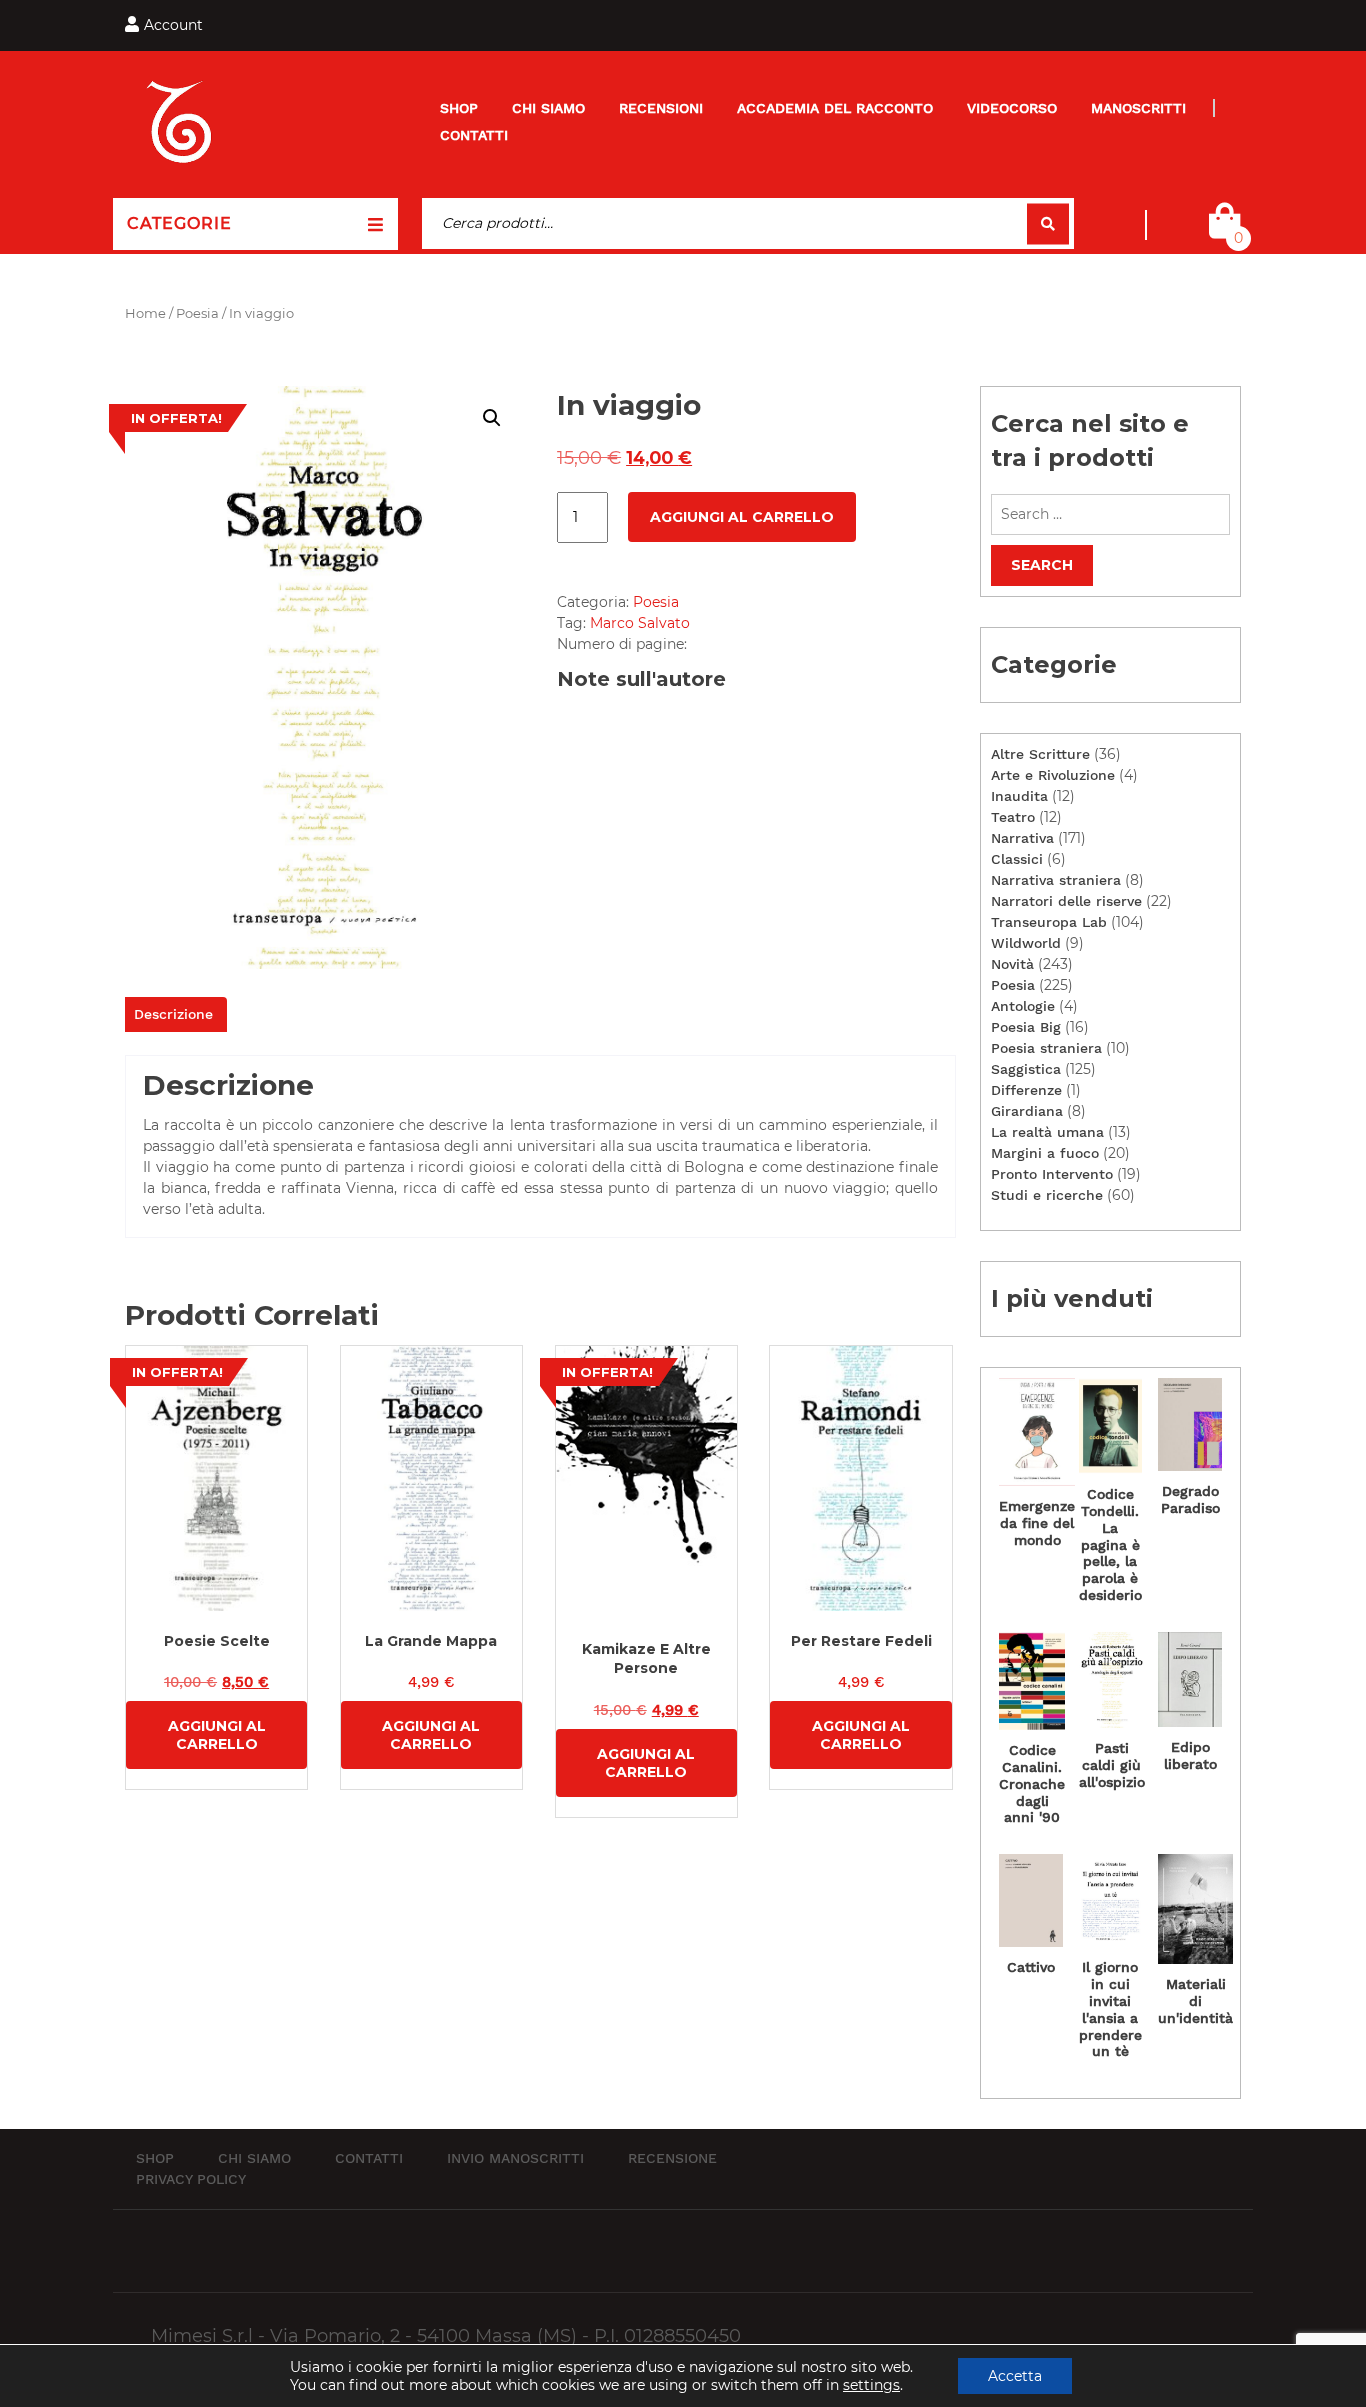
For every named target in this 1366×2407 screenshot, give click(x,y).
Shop (459, 108)
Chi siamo (548, 108)
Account (173, 25)
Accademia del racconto (835, 108)
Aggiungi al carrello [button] (217, 1735)
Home (145, 313)
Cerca (1048, 223)
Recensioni (661, 108)
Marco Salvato (640, 623)
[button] (492, 418)
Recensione (672, 2158)
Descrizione (173, 1014)
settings (871, 2385)
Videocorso (1012, 108)
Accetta (1015, 2376)
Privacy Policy (191, 2179)
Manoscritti (1138, 108)
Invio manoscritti (515, 2158)
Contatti (474, 135)
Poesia (197, 313)
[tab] (173, 1014)
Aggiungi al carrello (742, 517)
